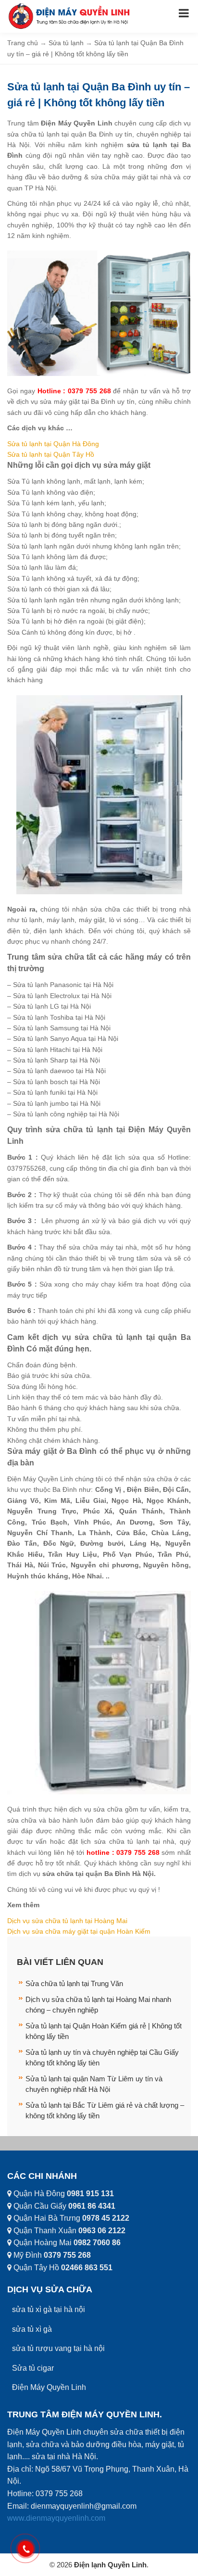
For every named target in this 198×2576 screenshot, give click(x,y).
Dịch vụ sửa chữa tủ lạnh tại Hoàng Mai (68, 1921)
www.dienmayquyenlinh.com (56, 2518)
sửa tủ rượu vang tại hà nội (58, 2348)
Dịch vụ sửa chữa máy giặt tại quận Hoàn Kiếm (79, 1931)
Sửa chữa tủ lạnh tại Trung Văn (74, 1983)
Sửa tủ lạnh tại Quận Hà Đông (53, 444)
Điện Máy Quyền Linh (49, 2387)
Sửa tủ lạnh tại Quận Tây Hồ (51, 454)
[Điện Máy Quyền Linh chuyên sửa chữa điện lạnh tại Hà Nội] (70, 16)
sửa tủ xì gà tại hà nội (49, 2309)
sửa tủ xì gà (32, 2329)
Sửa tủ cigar (33, 2368)
